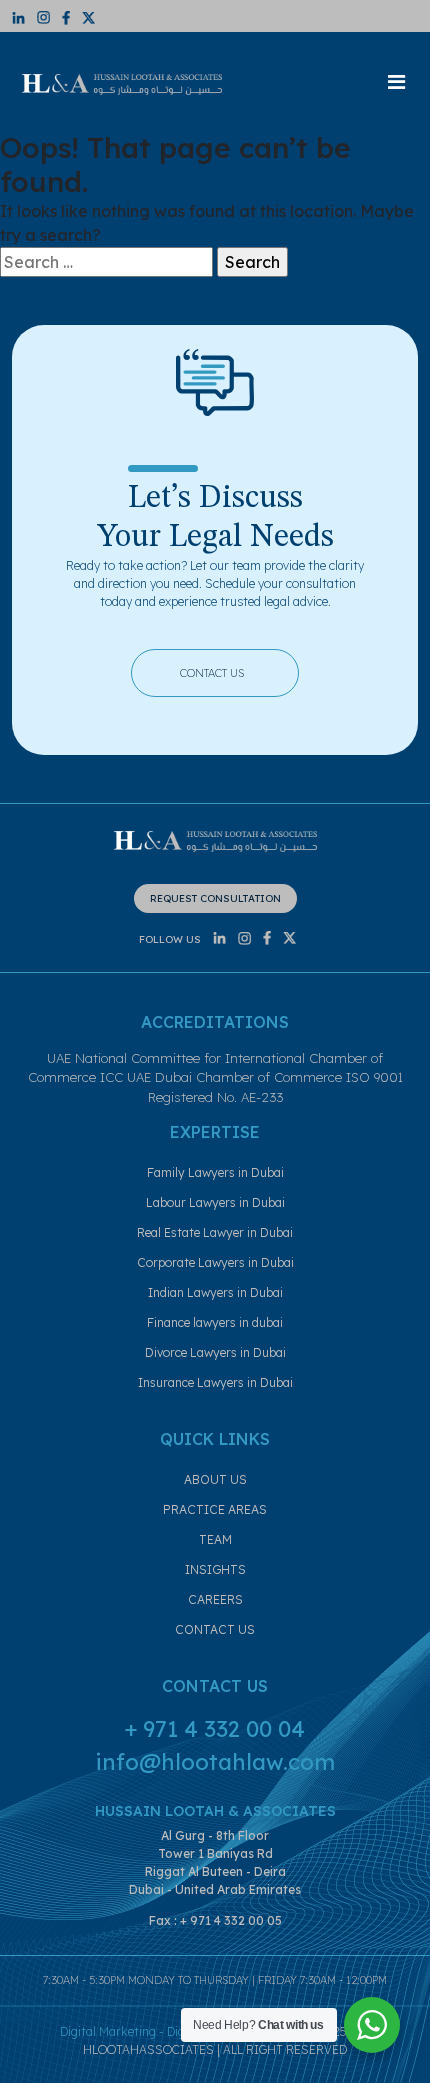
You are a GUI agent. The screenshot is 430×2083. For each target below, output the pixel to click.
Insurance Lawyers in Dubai (215, 1382)
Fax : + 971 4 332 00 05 (215, 1920)
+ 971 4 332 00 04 (215, 1729)
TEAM (215, 1539)
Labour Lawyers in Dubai (215, 1202)
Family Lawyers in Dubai (215, 1172)
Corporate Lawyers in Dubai (215, 1262)
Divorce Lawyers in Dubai (215, 1352)
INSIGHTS (215, 1569)
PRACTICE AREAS (215, 1509)
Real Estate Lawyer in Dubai (215, 1232)
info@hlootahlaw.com (215, 1762)
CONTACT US (229, 670)
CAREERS (215, 1599)
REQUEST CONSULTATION (215, 898)
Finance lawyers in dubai (215, 1322)
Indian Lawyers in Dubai (215, 1292)
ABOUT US (215, 1479)
